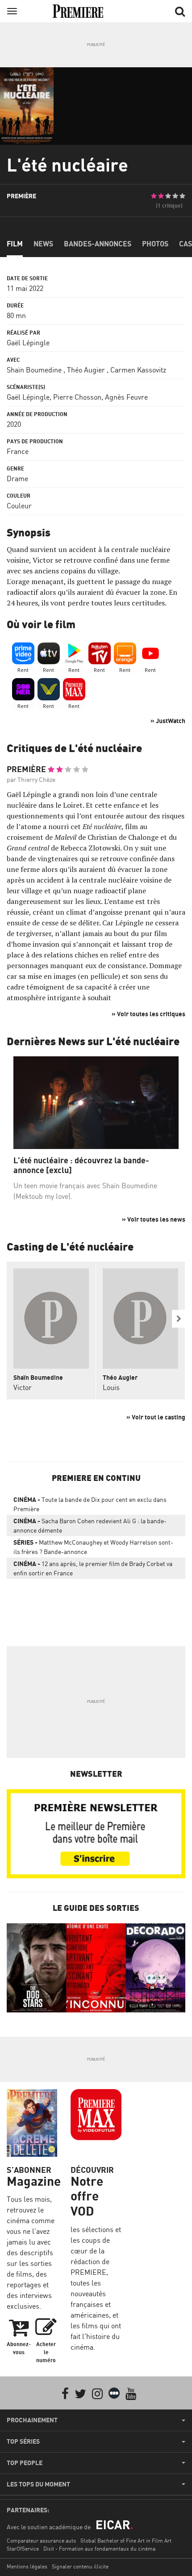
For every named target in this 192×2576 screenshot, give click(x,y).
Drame (17, 478)
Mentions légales (27, 2566)
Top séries (23, 2441)
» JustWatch (168, 721)
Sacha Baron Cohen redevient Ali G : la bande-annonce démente (90, 1525)
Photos (155, 244)
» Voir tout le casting (156, 1417)
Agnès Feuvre (126, 397)
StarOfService (23, 2549)
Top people (25, 2463)
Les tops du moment (38, 2484)
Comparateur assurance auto (41, 2541)
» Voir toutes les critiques (148, 1014)
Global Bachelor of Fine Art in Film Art (126, 2541)
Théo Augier (86, 370)
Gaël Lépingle (28, 343)
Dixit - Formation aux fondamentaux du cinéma (99, 2549)
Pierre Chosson (77, 397)
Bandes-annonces (98, 244)
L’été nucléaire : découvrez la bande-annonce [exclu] (81, 1165)
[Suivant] (179, 1319)
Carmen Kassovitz (138, 370)
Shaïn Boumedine (34, 370)
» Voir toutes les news (154, 1219)
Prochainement (32, 2420)
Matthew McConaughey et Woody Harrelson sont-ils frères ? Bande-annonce (93, 1547)
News (43, 244)
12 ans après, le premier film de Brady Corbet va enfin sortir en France (93, 1568)
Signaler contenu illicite (80, 2566)
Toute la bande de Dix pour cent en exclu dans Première (90, 1504)
